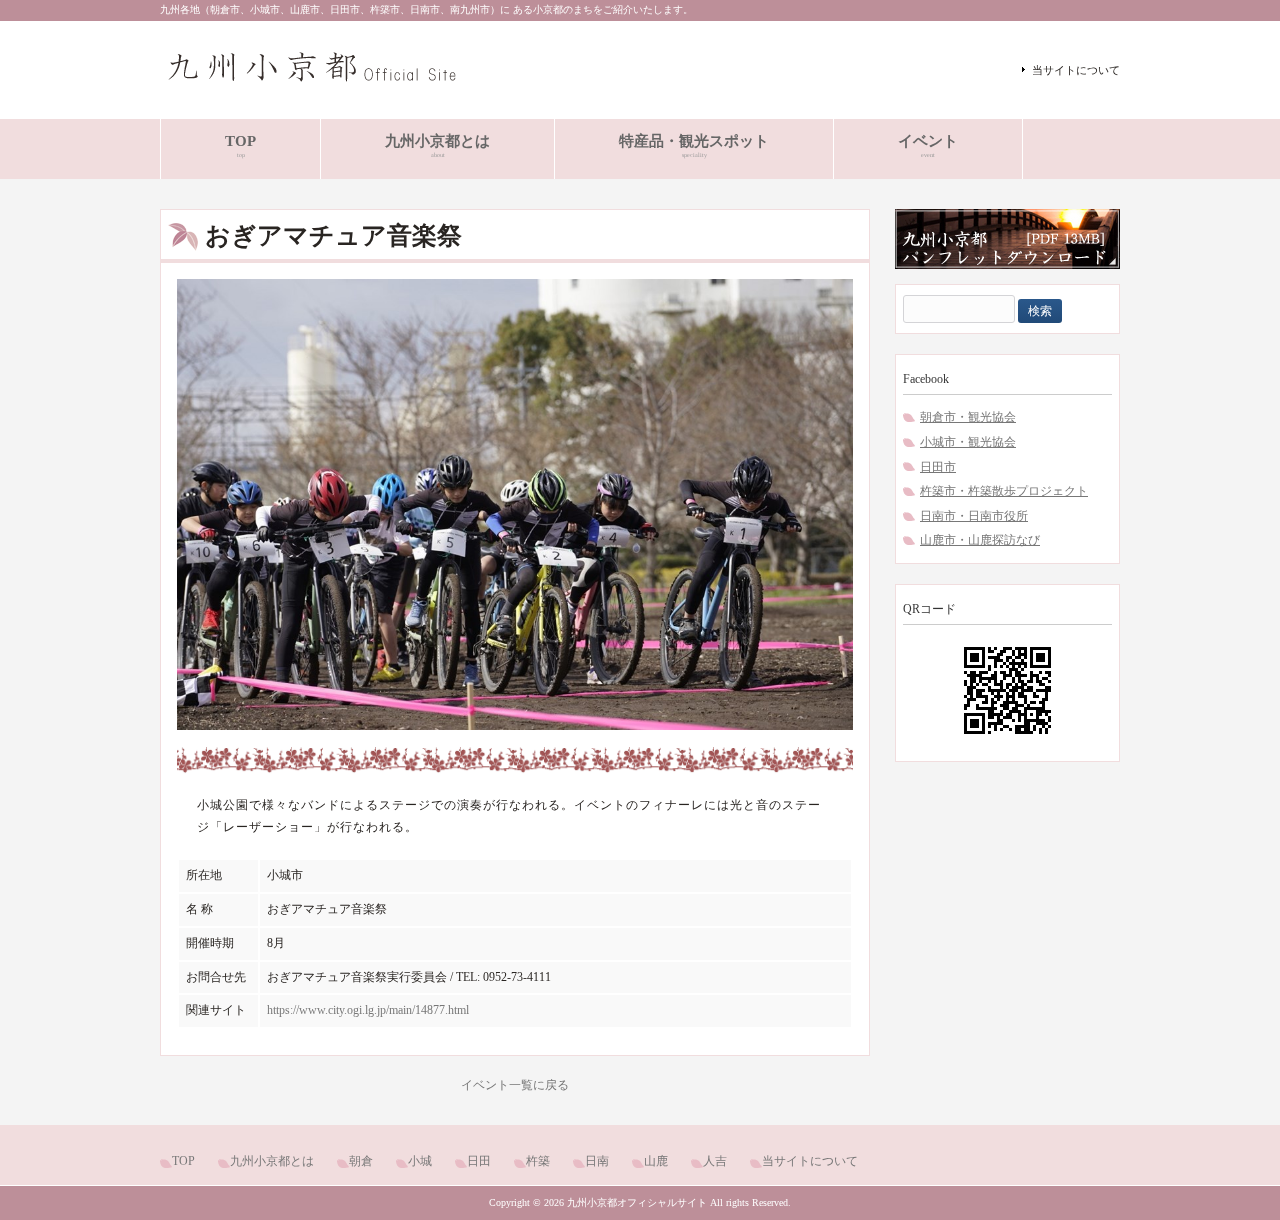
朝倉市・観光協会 (968, 417)
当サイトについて (1076, 70)
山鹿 (656, 1161)
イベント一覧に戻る (515, 1085)
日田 (479, 1161)
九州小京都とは (272, 1161)
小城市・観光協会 (968, 442)
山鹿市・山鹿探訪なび (980, 540)
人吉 (715, 1161)
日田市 (938, 467)
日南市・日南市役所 (974, 516)
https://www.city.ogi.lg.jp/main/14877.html (368, 1010)
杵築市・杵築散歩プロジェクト (1004, 491)
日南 (597, 1161)
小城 (420, 1161)
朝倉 (361, 1161)
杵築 (538, 1161)
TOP (183, 1161)
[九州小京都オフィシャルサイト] (310, 84)
